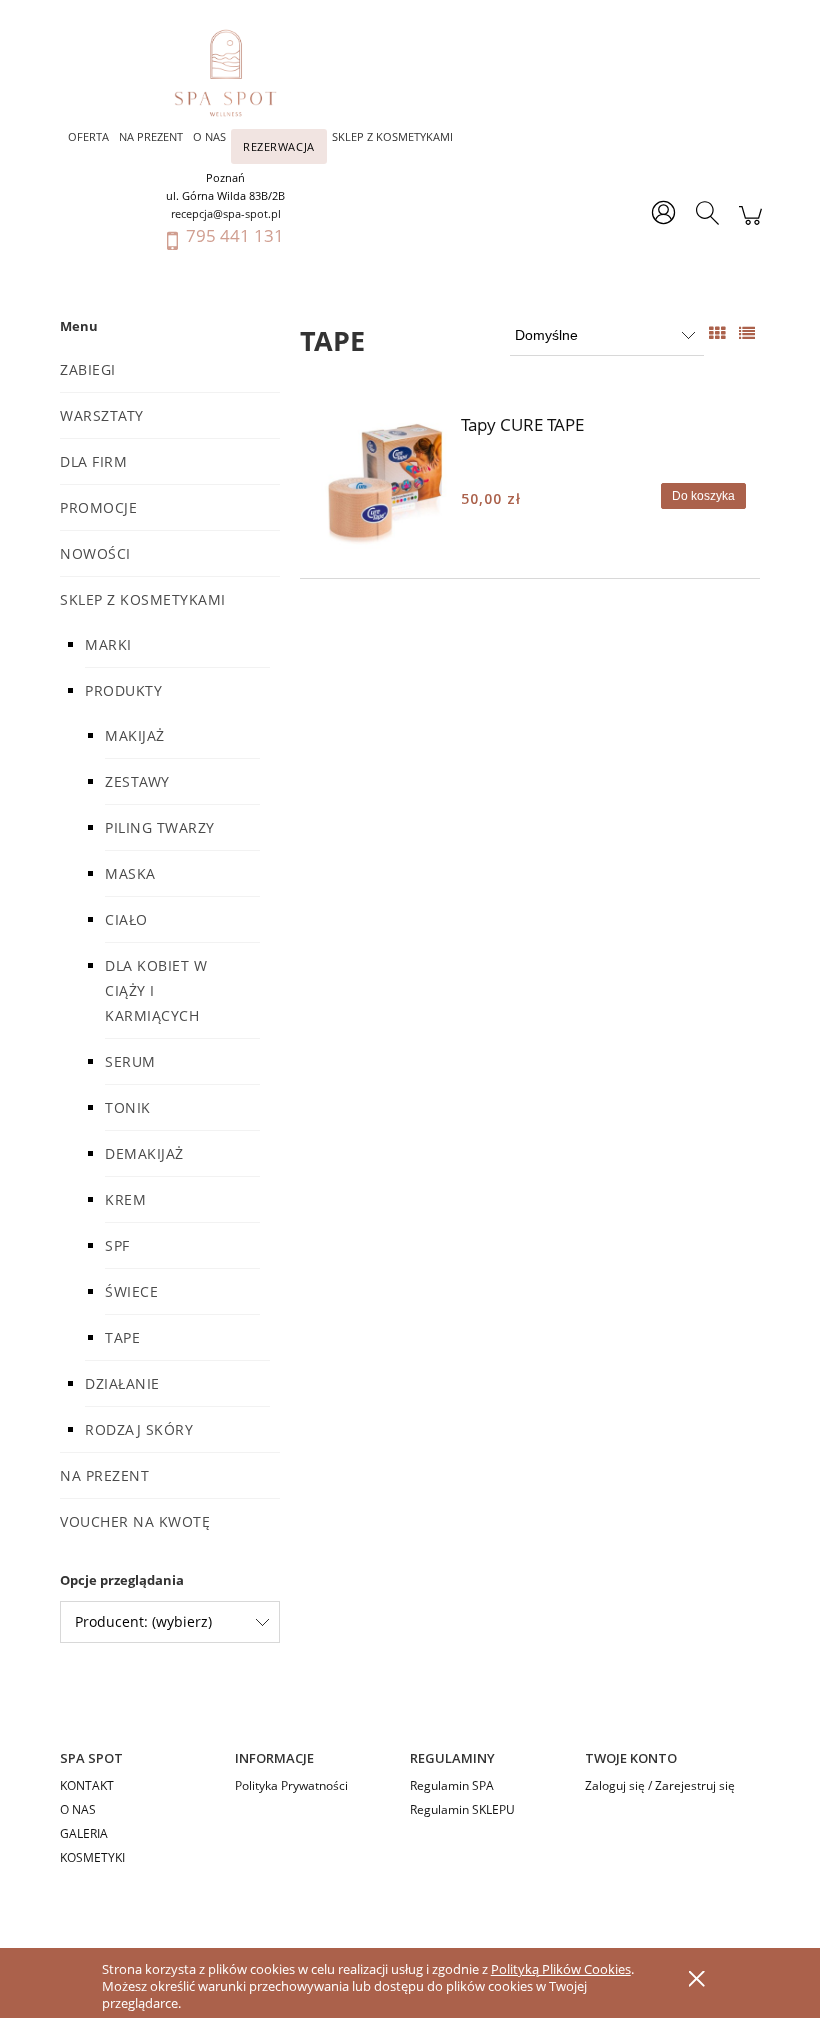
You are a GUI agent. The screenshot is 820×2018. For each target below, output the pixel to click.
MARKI (108, 644)
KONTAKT (87, 1785)
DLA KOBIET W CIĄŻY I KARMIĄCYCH (156, 990)
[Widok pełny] (747, 333)
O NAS (78, 1809)
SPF (117, 1245)
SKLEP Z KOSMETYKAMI (143, 599)
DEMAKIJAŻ (144, 1153)
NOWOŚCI (95, 553)
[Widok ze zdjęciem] (717, 333)
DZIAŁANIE (122, 1383)
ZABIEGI (88, 369)
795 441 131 (235, 235)
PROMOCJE (98, 507)
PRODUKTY (123, 690)
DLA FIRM (93, 461)
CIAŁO (126, 919)
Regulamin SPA (452, 1785)
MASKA (130, 873)
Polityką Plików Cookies (561, 1969)
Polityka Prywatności (291, 1785)
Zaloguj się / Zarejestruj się (660, 1785)
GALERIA (84, 1833)
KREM (125, 1199)
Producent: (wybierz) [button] (143, 1621)
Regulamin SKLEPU (462, 1809)
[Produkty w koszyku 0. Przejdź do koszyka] (750, 225)
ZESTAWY (137, 781)
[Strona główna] (235, 73)
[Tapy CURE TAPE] (383, 485)
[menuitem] (88, 136)
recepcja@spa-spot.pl (226, 213)
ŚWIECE (131, 1291)
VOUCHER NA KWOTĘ (135, 1521)
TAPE (122, 1337)
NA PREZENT (104, 1475)
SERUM (130, 1061)
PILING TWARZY (160, 827)
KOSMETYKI (92, 1857)
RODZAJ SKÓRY (139, 1429)
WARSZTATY (102, 415)
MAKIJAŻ (135, 735)
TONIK (128, 1107)
